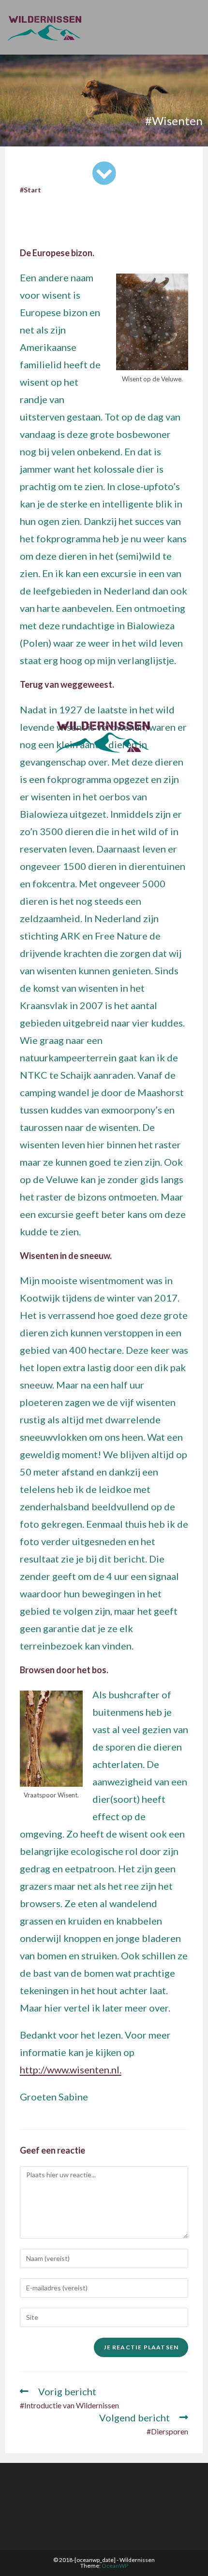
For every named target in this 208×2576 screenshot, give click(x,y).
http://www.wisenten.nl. (71, 2069)
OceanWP (115, 2566)
